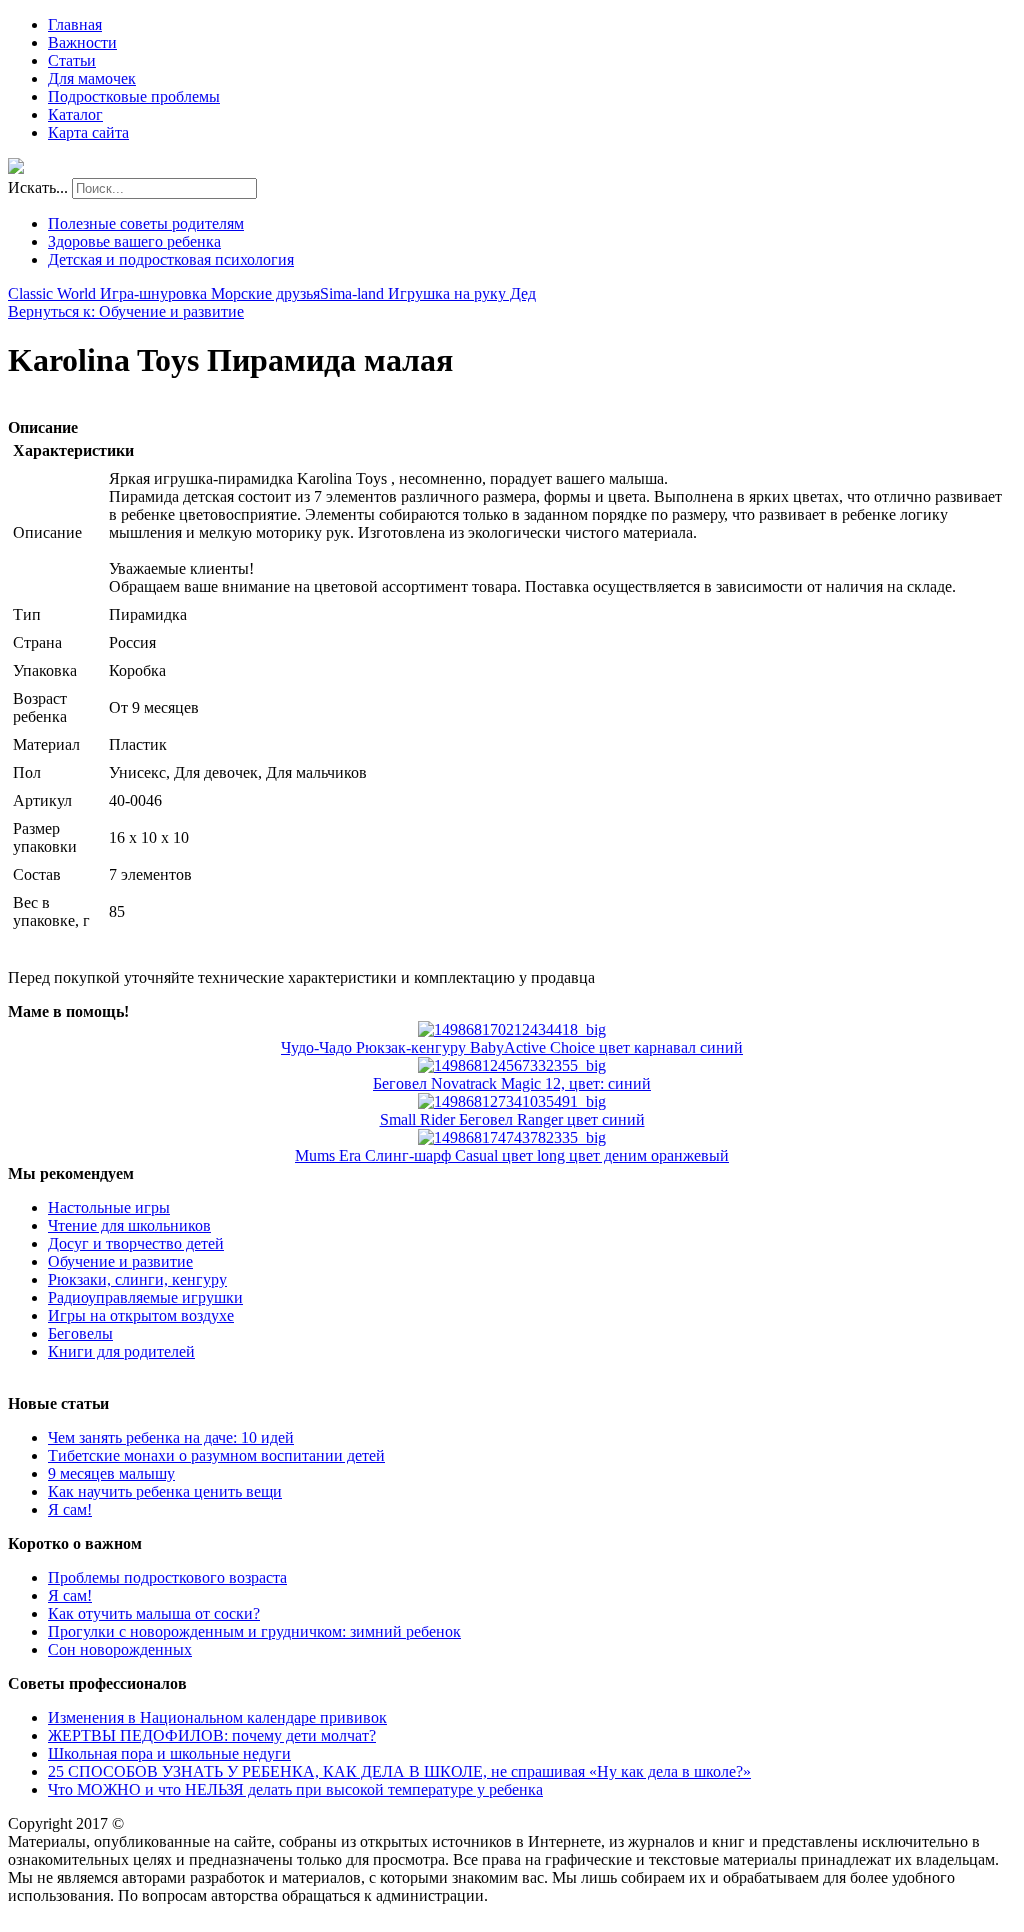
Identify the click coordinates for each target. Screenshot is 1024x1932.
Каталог (75, 114)
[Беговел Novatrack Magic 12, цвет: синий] (512, 1065)
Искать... (38, 187)
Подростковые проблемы (134, 96)
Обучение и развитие (120, 1261)
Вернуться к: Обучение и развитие (126, 311)
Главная (75, 24)
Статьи (72, 60)
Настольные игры (109, 1207)
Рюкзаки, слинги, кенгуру (137, 1279)
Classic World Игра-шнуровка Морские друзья (164, 293)
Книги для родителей (121, 1351)
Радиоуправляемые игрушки (145, 1297)
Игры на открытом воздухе (141, 1315)
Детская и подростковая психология (171, 259)
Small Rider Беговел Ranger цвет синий (512, 1119)
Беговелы (80, 1333)
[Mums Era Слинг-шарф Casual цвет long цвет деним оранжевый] (512, 1137)
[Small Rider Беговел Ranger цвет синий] (512, 1101)
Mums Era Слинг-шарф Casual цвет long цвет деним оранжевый (512, 1155)
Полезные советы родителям (146, 223)
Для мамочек (92, 78)
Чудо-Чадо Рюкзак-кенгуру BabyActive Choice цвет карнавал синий (512, 1047)
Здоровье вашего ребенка (134, 241)
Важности (82, 42)
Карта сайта (88, 132)
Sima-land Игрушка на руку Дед (428, 293)
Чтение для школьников (129, 1225)
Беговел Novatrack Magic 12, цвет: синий (512, 1083)
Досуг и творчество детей (136, 1243)
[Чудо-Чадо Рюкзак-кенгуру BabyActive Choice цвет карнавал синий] (512, 1029)
